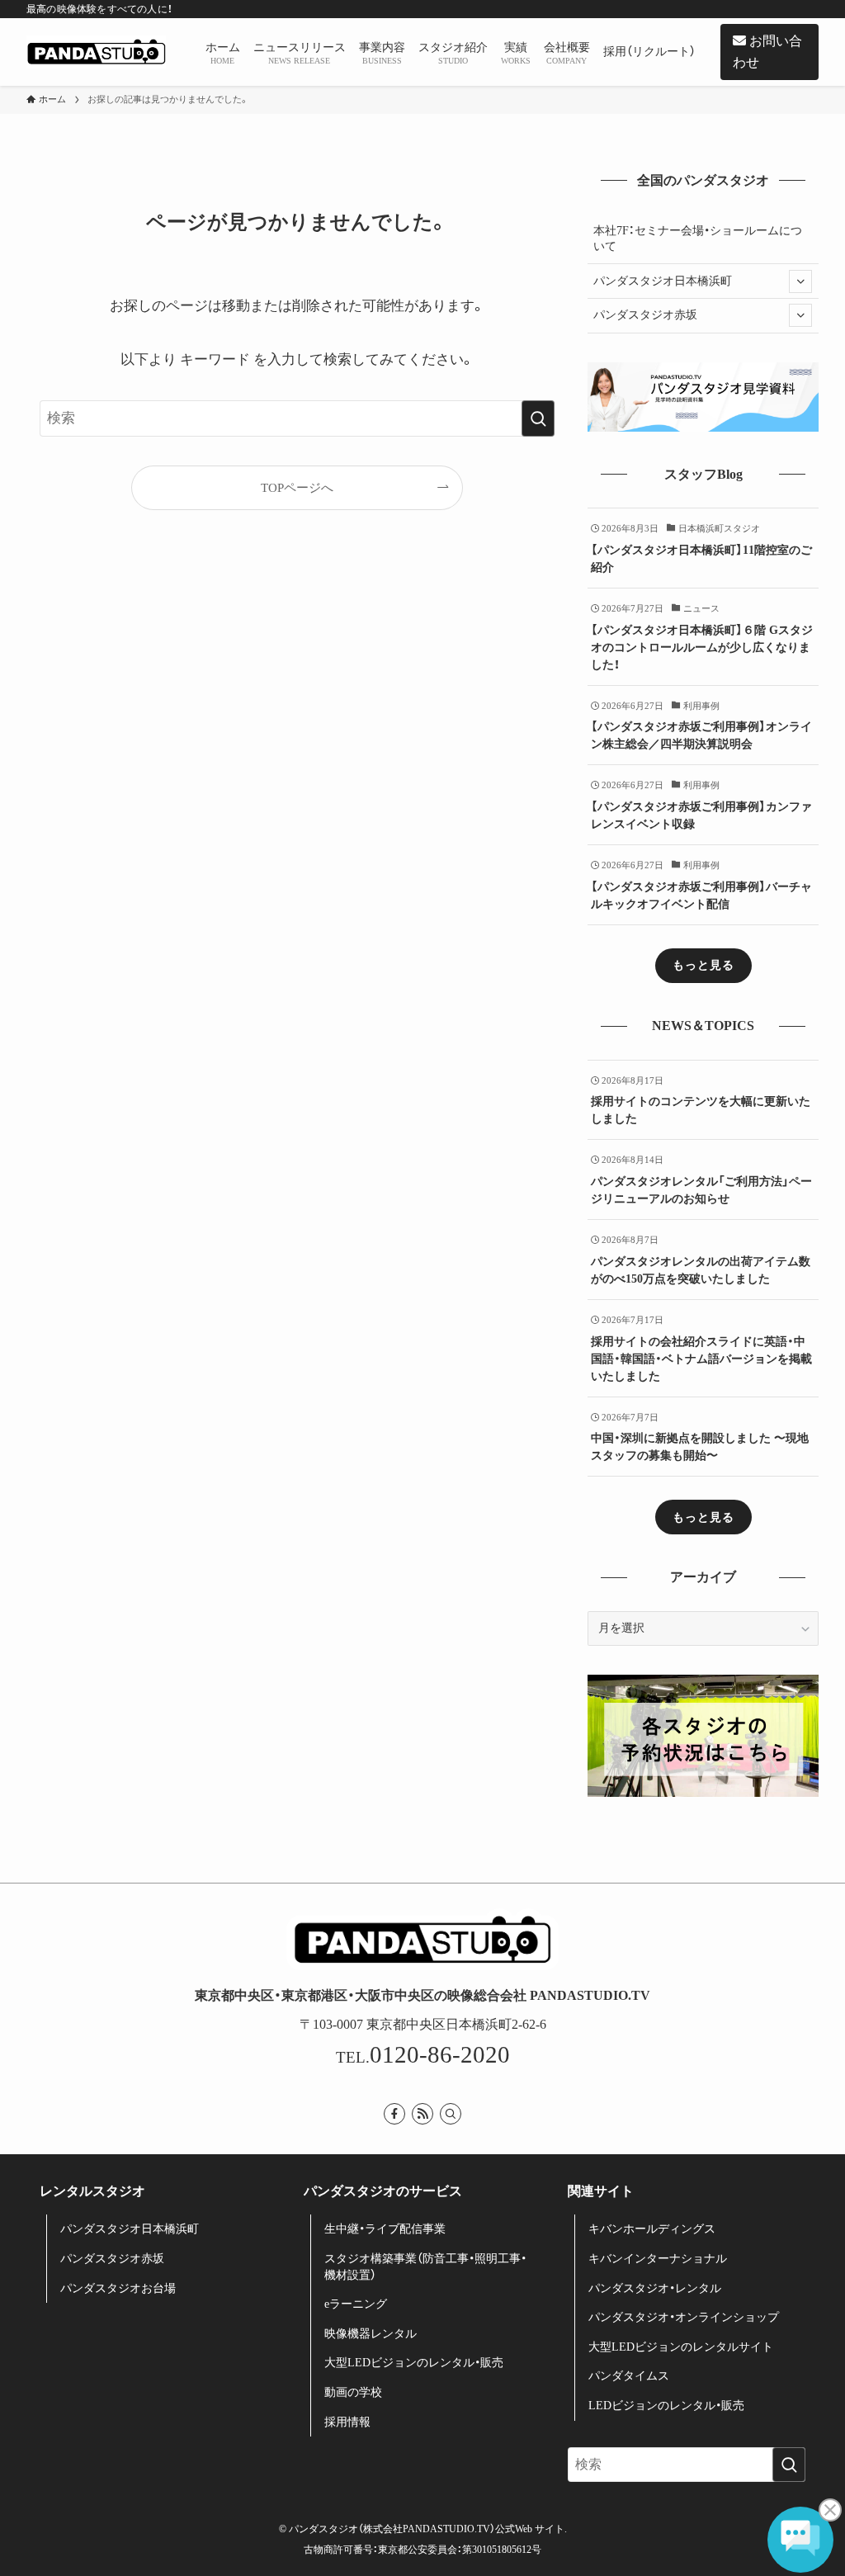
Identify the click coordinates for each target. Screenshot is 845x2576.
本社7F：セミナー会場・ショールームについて (698, 239)
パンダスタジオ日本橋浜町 (663, 281)
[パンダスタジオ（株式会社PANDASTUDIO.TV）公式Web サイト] (96, 52)
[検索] (451, 2114)
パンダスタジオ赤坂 (645, 315)
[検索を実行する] (538, 418)
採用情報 (347, 2422)
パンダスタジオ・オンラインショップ (684, 2317)
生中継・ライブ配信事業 (385, 2229)
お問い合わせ (767, 52)
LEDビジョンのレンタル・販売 (666, 2406)
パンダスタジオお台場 (118, 2288)
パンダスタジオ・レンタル (655, 2288)
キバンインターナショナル (658, 2259)
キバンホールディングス (652, 2229)
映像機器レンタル (371, 2334)
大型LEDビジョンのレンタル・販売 (414, 2363)
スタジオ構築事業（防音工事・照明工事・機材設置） (425, 2267)
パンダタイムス (629, 2376)
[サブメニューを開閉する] (800, 281)
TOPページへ (297, 487)
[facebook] (394, 2114)
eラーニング (356, 2304)
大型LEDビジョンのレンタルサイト (681, 2347)
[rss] (422, 2114)
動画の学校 (353, 2392)
